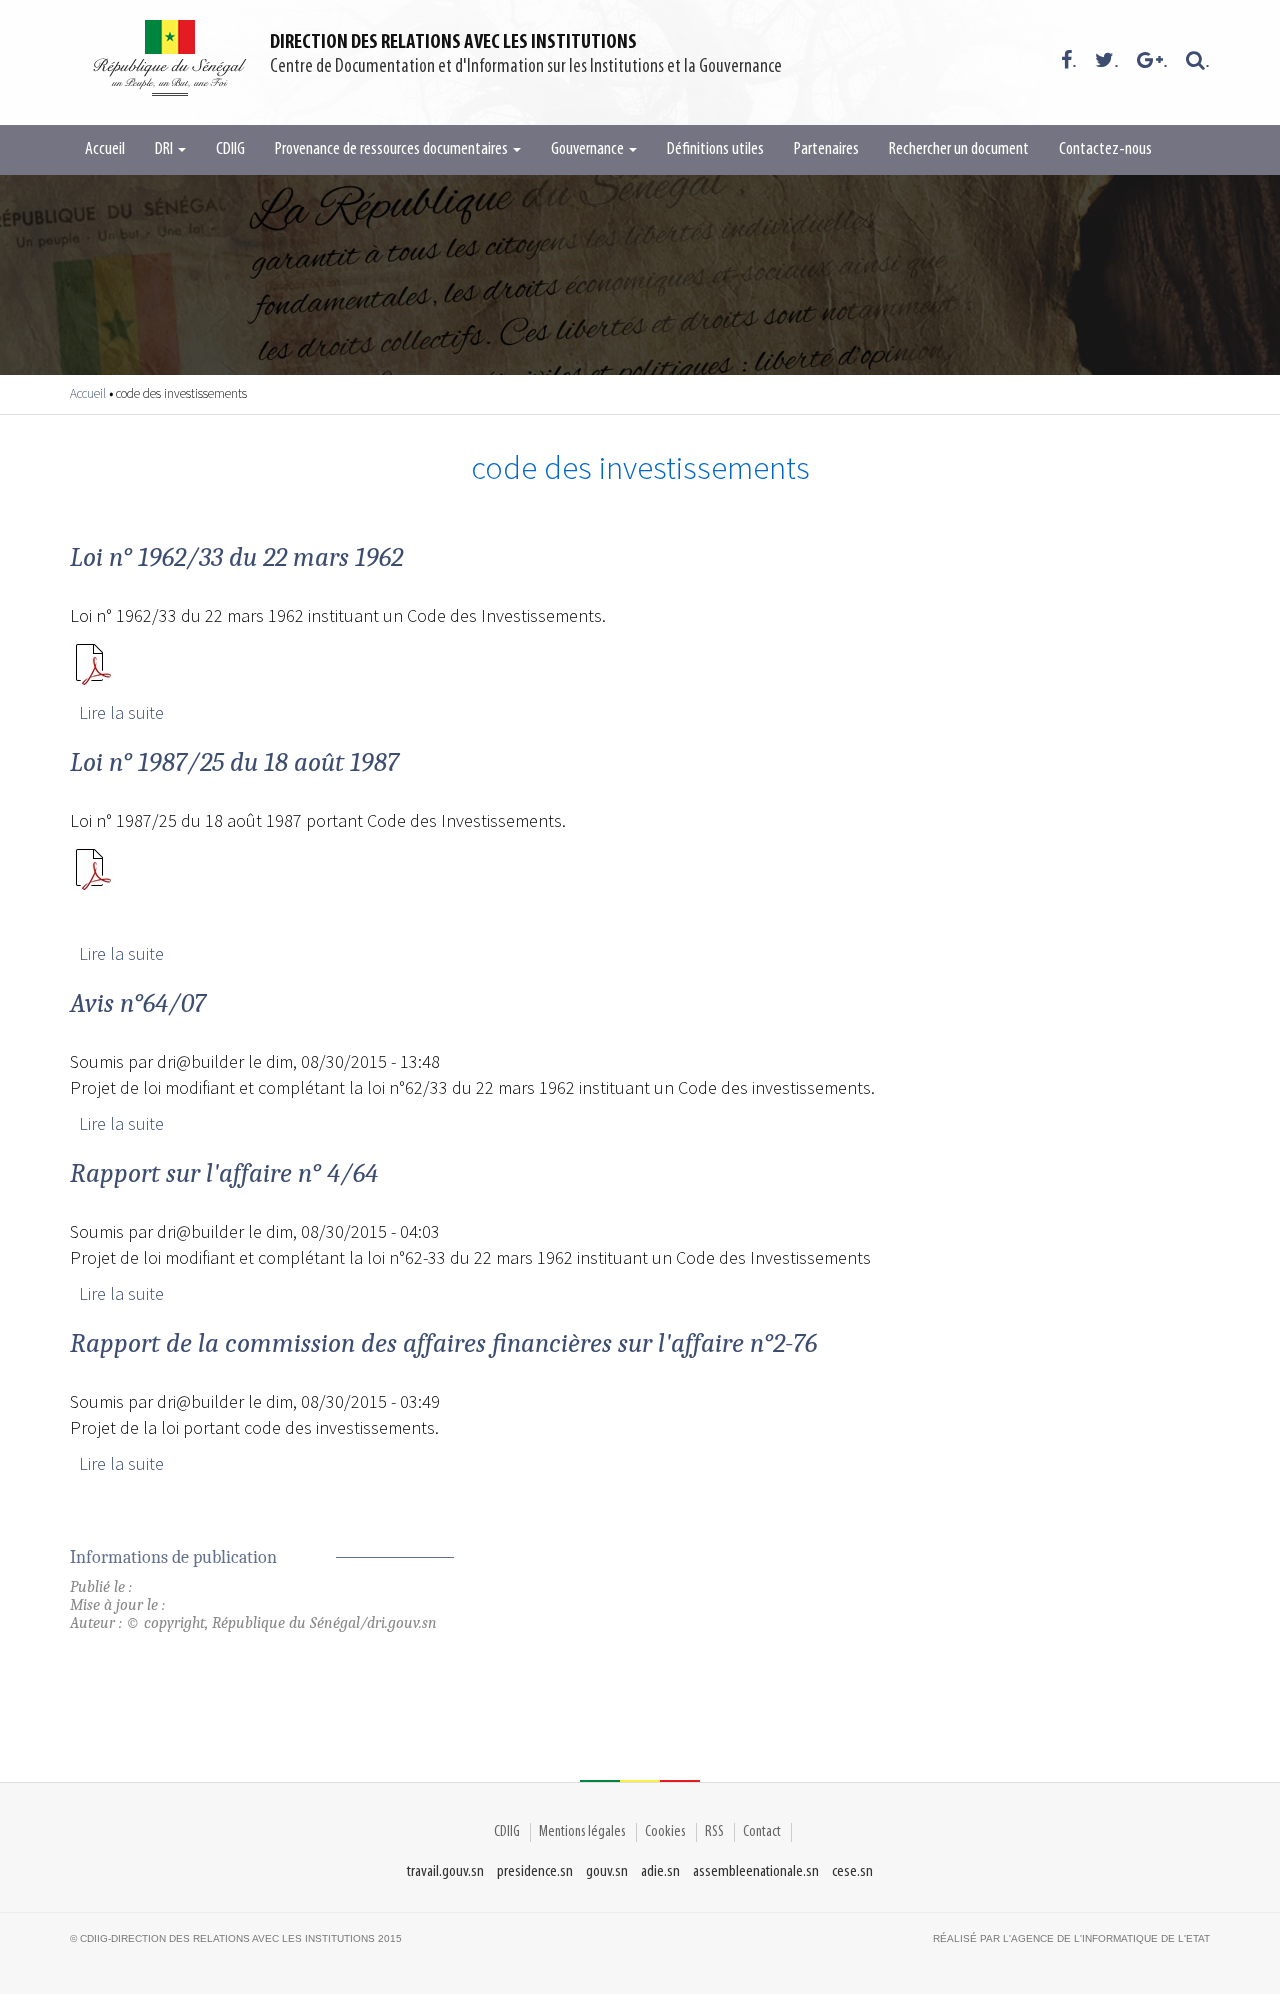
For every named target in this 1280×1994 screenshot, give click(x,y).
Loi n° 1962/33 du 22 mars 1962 (236, 557)
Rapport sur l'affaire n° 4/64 (224, 1173)
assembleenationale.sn (756, 1871)
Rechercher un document (959, 150)
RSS (714, 1832)
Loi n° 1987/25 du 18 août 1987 (234, 762)
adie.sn (660, 1871)
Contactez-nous (1105, 150)
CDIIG (230, 150)
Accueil (105, 150)
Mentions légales (582, 1832)
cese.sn (852, 1871)
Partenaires (826, 150)
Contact (762, 1832)
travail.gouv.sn (445, 1871)
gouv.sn (607, 1871)
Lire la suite (121, 712)
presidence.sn (535, 1871)
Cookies (665, 1832)
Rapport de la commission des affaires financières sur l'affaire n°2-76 (443, 1343)
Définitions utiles (715, 150)
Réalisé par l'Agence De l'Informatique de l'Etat (1071, 1938)
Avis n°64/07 (138, 1003)
